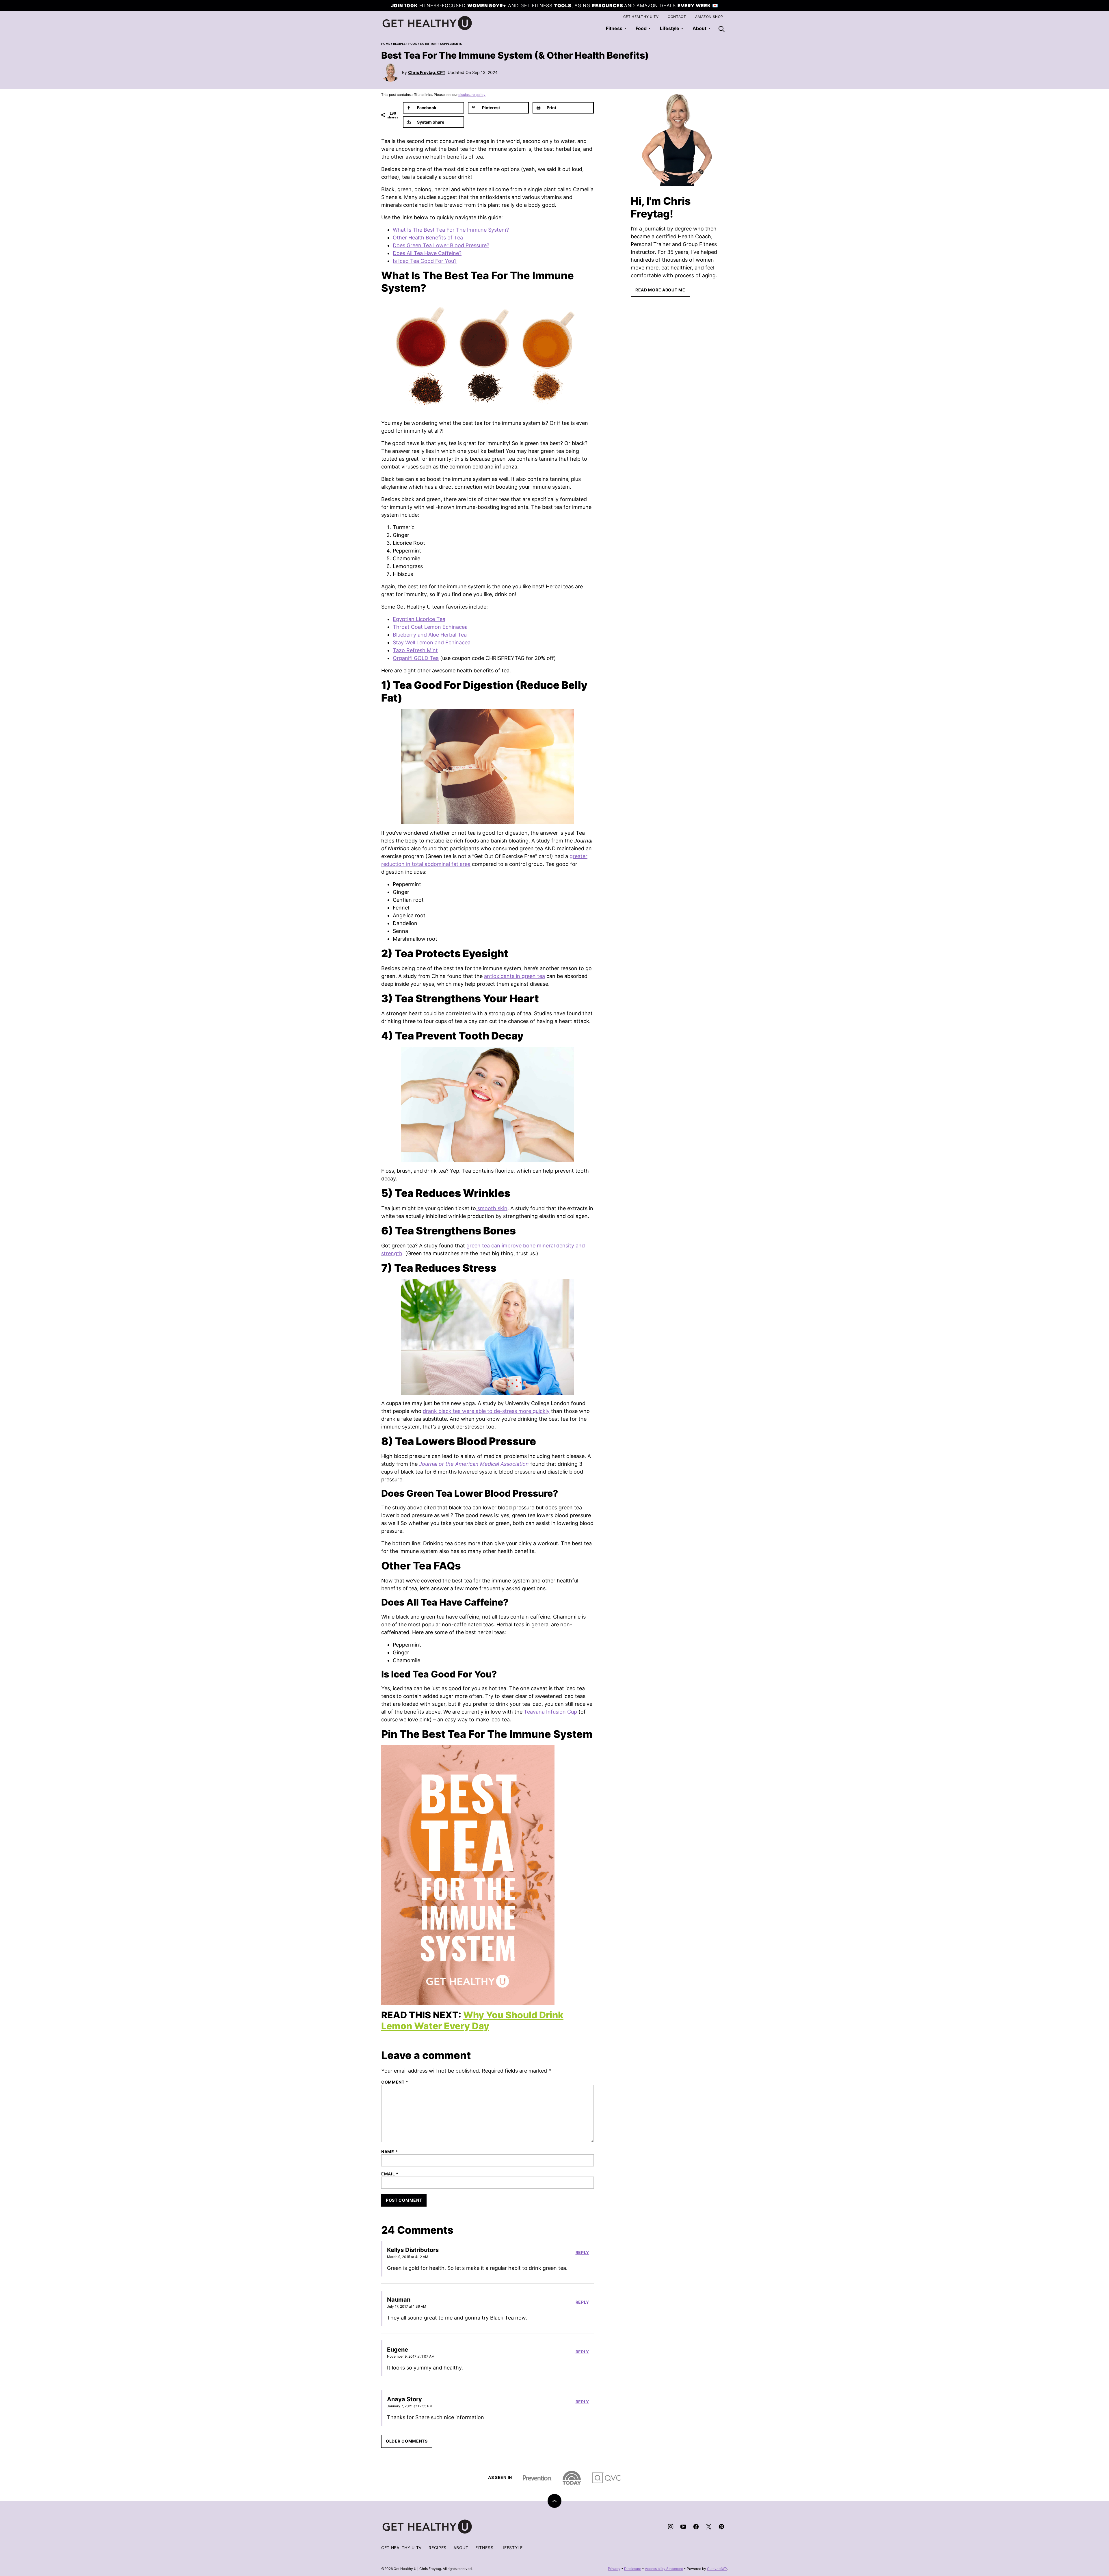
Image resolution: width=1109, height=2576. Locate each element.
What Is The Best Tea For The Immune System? (451, 230)
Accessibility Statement (664, 2569)
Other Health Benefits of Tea (428, 238)
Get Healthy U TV (641, 17)
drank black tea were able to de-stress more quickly (486, 1411)
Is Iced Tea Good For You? (425, 261)
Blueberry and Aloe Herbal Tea (430, 635)
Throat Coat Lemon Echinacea (430, 627)
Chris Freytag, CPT (427, 72)
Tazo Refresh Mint (415, 650)
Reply (583, 2253)
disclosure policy (472, 95)
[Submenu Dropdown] (625, 28)
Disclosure (633, 2569)
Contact (677, 17)
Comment (395, 2082)
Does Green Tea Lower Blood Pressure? (441, 245)
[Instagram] (671, 2527)
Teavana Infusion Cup (550, 1712)
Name (389, 2152)
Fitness (614, 28)
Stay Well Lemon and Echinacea (432, 642)
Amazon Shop (709, 17)
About (461, 2548)
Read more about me (660, 290)
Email (390, 2174)
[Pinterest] (721, 2527)
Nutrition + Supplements (441, 44)
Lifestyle (670, 28)
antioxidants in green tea (515, 976)
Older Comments (407, 2441)
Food (641, 28)
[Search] (721, 29)
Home (386, 44)
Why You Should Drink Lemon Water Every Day (472, 2020)
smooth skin (492, 1208)
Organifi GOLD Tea (416, 658)
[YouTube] (683, 2527)
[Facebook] (696, 2527)
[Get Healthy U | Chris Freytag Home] (427, 23)
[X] (709, 2527)
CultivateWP (717, 2569)
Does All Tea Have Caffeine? (427, 253)
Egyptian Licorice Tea (419, 619)
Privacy (614, 2569)
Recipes (399, 44)
